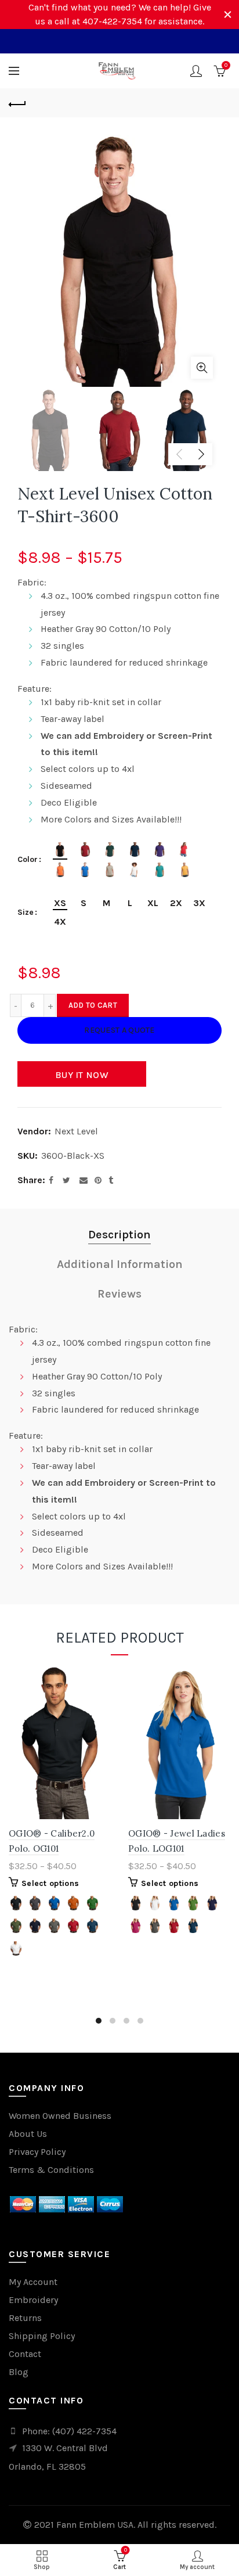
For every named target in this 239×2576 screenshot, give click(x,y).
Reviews (119, 1294)
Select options (50, 1883)
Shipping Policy (42, 2336)
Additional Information (120, 1264)
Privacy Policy (37, 2152)
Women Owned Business (60, 2116)
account (196, 71)
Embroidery (33, 2300)
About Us (28, 2134)
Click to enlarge (202, 368)
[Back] (17, 103)
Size (26, 912)
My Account (33, 2282)
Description (119, 1235)
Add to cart (93, 1005)
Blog (19, 2372)
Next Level (76, 1131)
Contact (25, 2354)
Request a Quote (119, 1030)
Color (28, 860)
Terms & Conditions (51, 2170)
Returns (25, 2318)
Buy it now (82, 1075)
